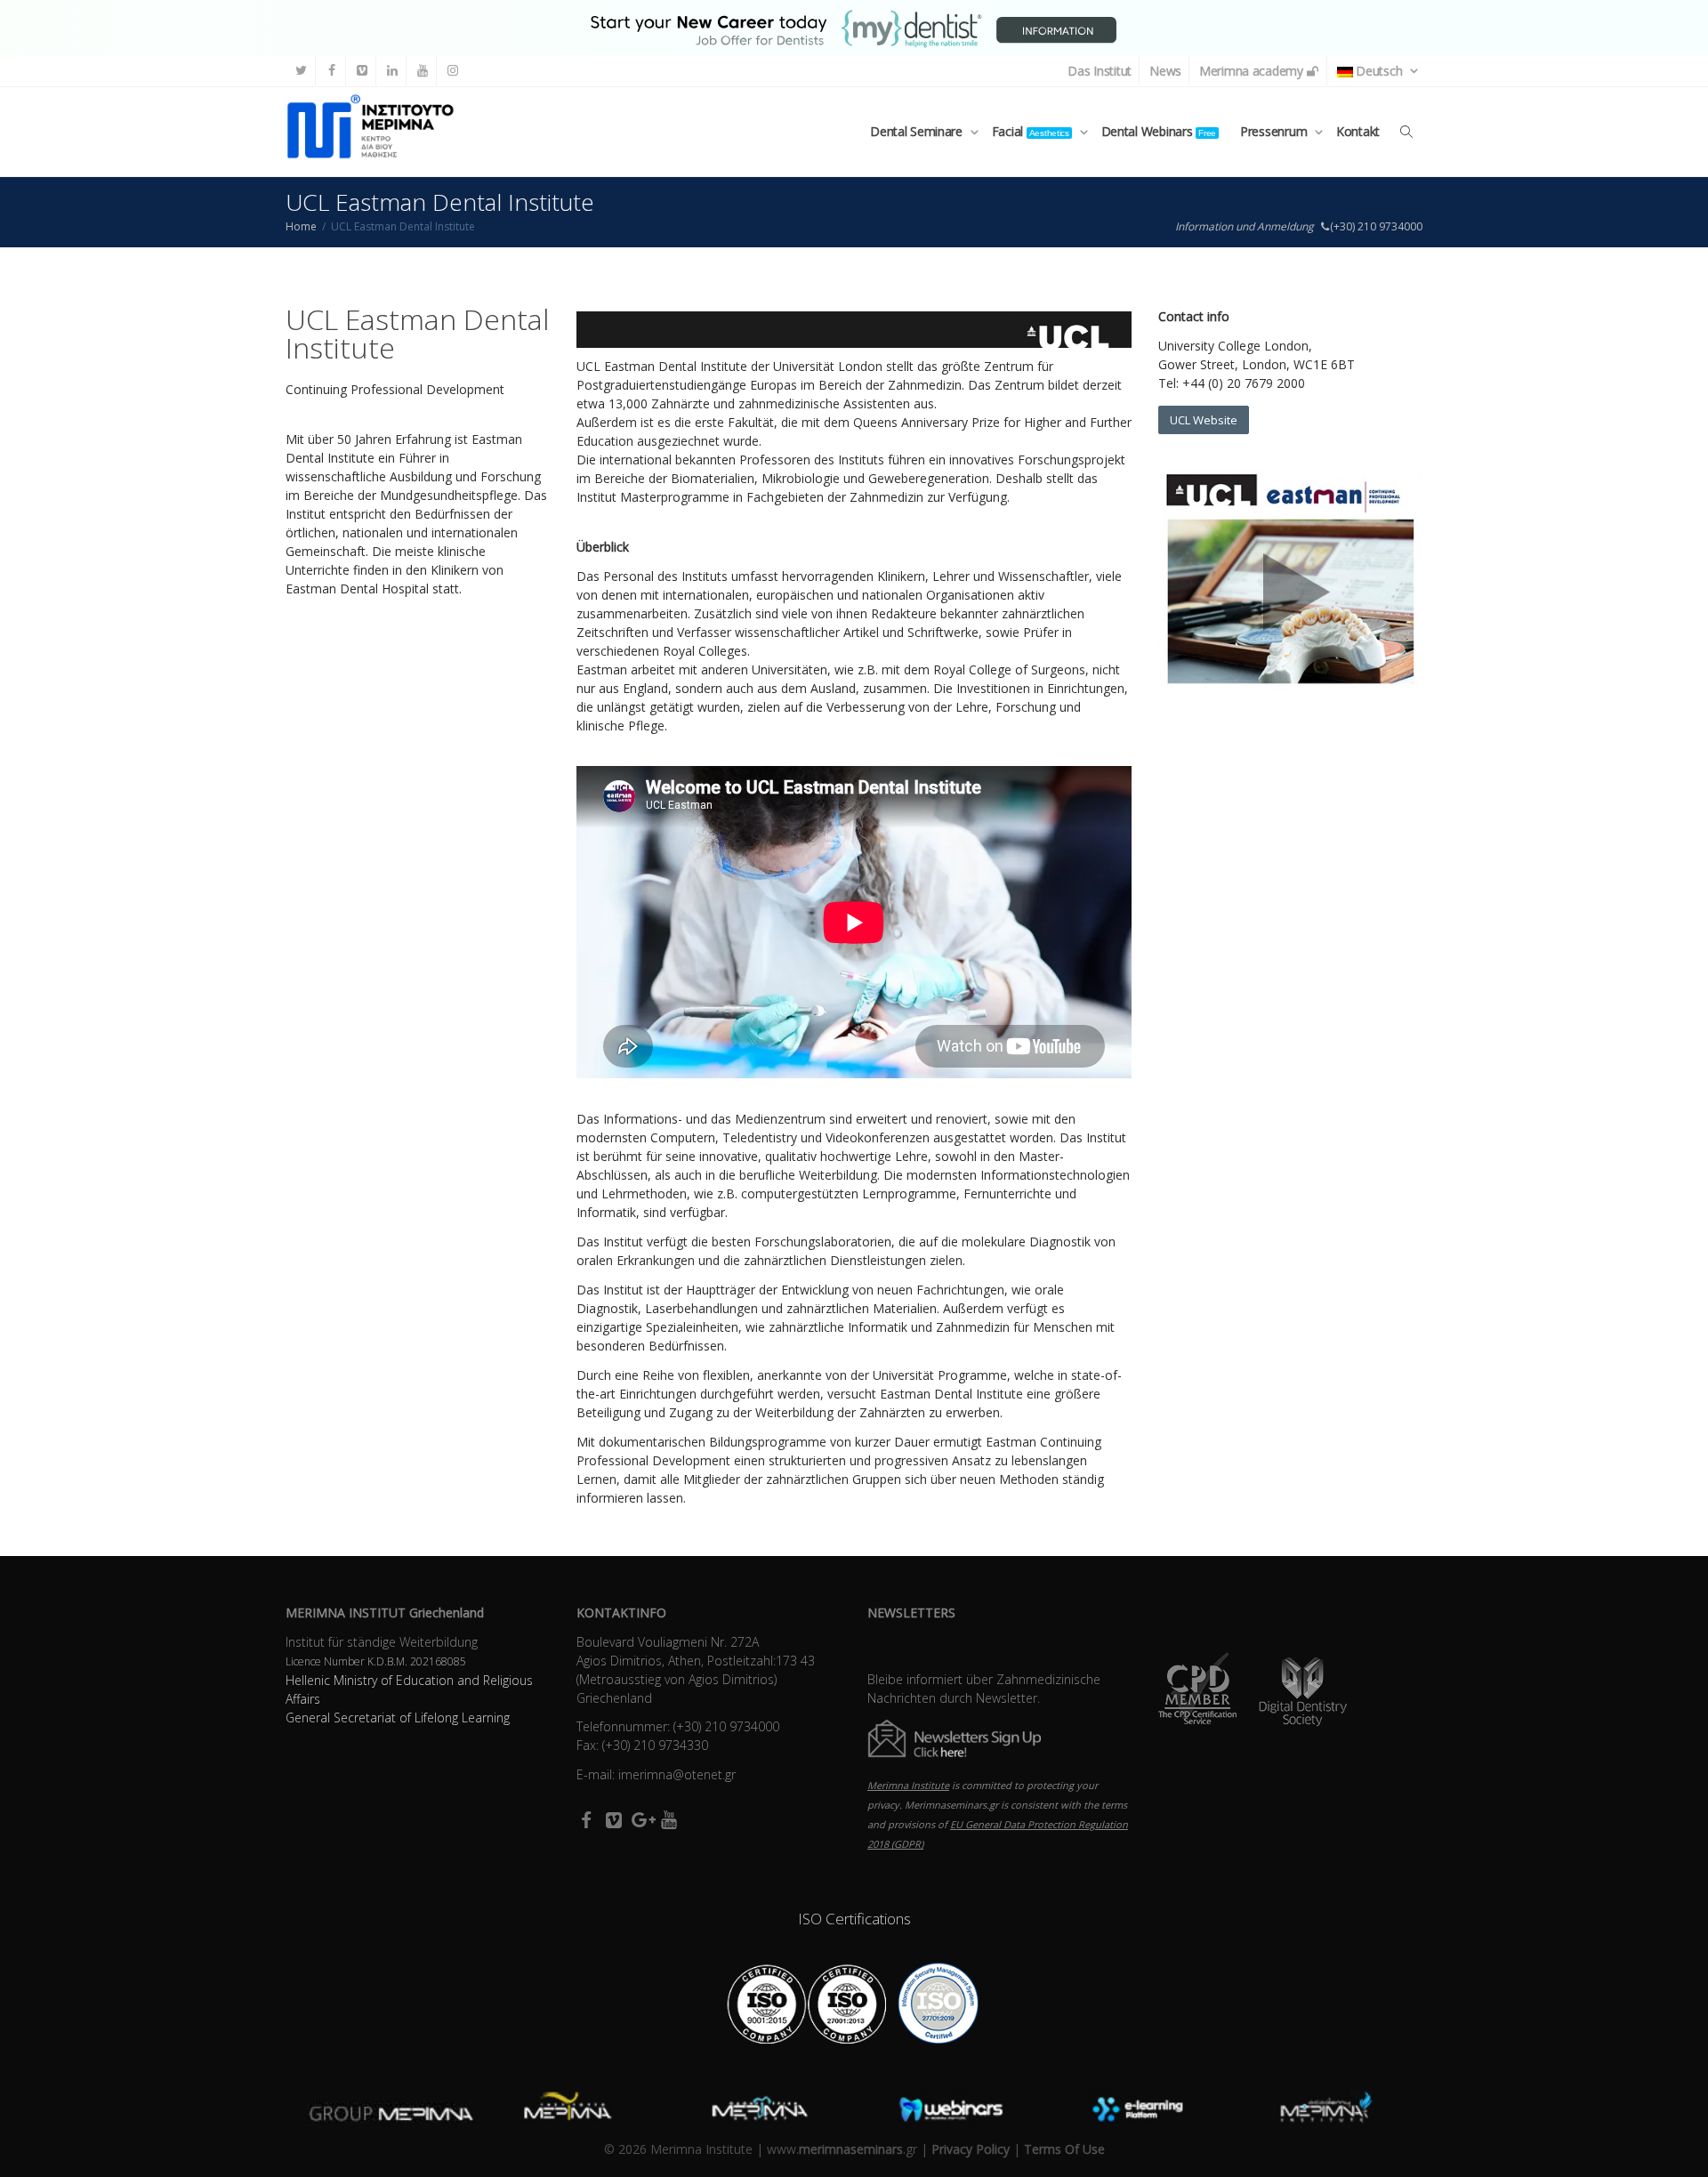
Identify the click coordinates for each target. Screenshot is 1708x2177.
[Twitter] (301, 71)
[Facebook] (331, 71)
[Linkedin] (392, 71)
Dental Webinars (1159, 131)
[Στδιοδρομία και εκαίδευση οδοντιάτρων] (854, 26)
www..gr (842, 2149)
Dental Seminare (918, 131)
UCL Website (1204, 420)
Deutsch (1379, 71)
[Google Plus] (641, 1819)
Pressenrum (1275, 131)
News (1165, 71)
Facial (1031, 131)
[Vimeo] (362, 71)
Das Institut (1100, 71)
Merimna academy (1253, 71)
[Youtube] (422, 71)
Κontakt (1358, 131)
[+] (380, 2109)
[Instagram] (452, 71)
